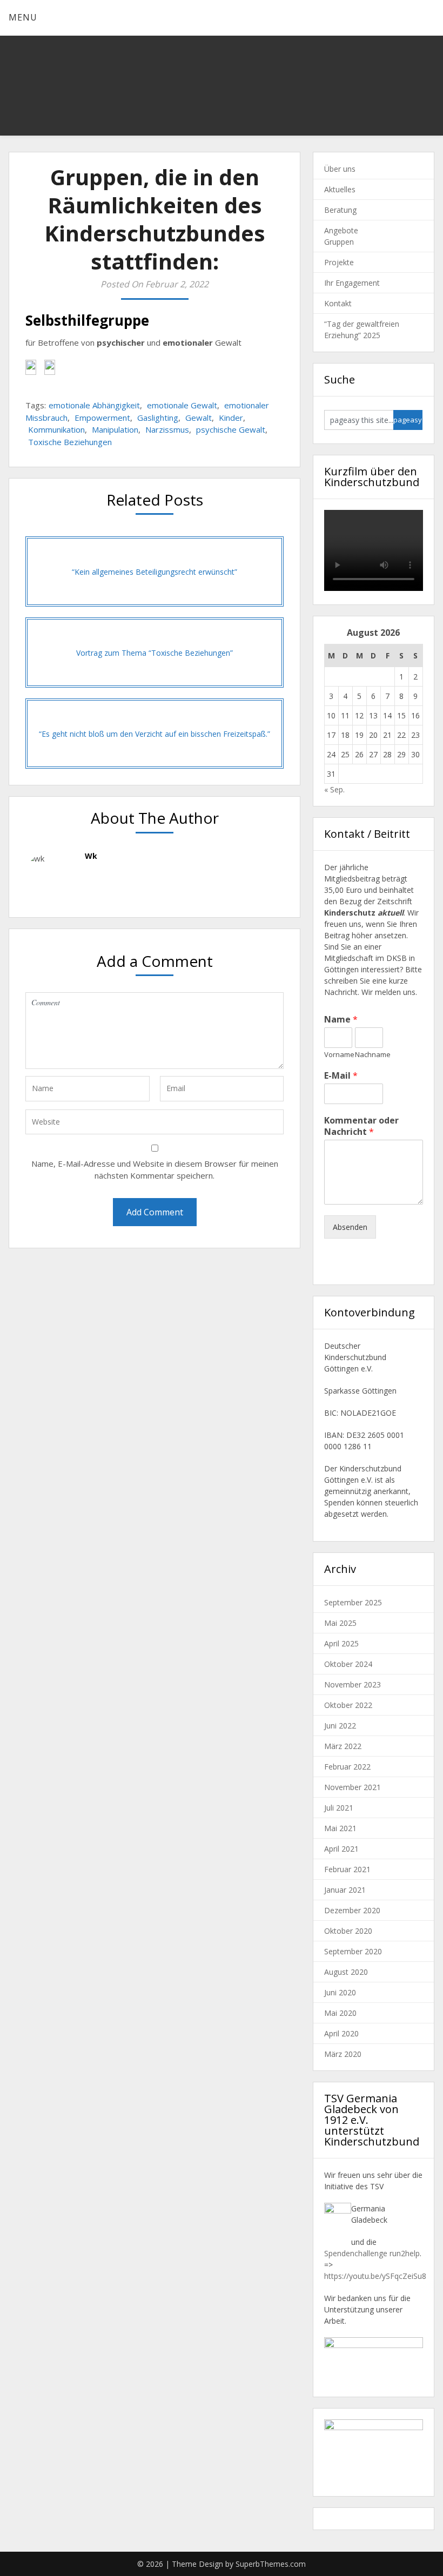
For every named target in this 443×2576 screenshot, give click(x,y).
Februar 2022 (347, 1767)
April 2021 (341, 1849)
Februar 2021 (347, 1869)
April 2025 (341, 1643)
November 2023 (353, 1684)
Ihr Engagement (352, 283)
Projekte (339, 262)
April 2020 (341, 2033)
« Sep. (334, 789)
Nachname (369, 1055)
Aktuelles (340, 189)
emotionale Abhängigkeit (94, 405)
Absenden (350, 1227)
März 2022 (343, 1746)
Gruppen (339, 242)
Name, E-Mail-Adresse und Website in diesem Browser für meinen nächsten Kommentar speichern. (155, 1170)
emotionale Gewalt (182, 405)
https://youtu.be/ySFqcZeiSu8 (375, 2276)
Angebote (341, 230)
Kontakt (338, 303)
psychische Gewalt (231, 429)
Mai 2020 (340, 2013)
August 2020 (346, 1972)
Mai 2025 (340, 1623)
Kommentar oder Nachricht (361, 1126)
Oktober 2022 (348, 1705)
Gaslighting (158, 418)
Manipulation (115, 429)
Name (341, 1020)
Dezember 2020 (352, 1910)
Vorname (338, 1055)
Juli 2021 (339, 1808)
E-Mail (341, 1076)
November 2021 (353, 1787)
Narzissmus (167, 429)
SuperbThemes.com (271, 2564)
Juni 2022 (340, 1726)
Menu (23, 17)
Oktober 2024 (348, 1664)
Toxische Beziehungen (70, 442)
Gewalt (199, 418)
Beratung (340, 210)
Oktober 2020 (348, 1931)
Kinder (231, 418)
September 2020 (353, 1951)
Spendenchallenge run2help (372, 2253)
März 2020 (343, 2054)
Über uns (340, 169)
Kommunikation (56, 429)
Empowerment (102, 418)
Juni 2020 (340, 1992)
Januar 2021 (345, 1890)
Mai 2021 (340, 1828)
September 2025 (353, 1602)
